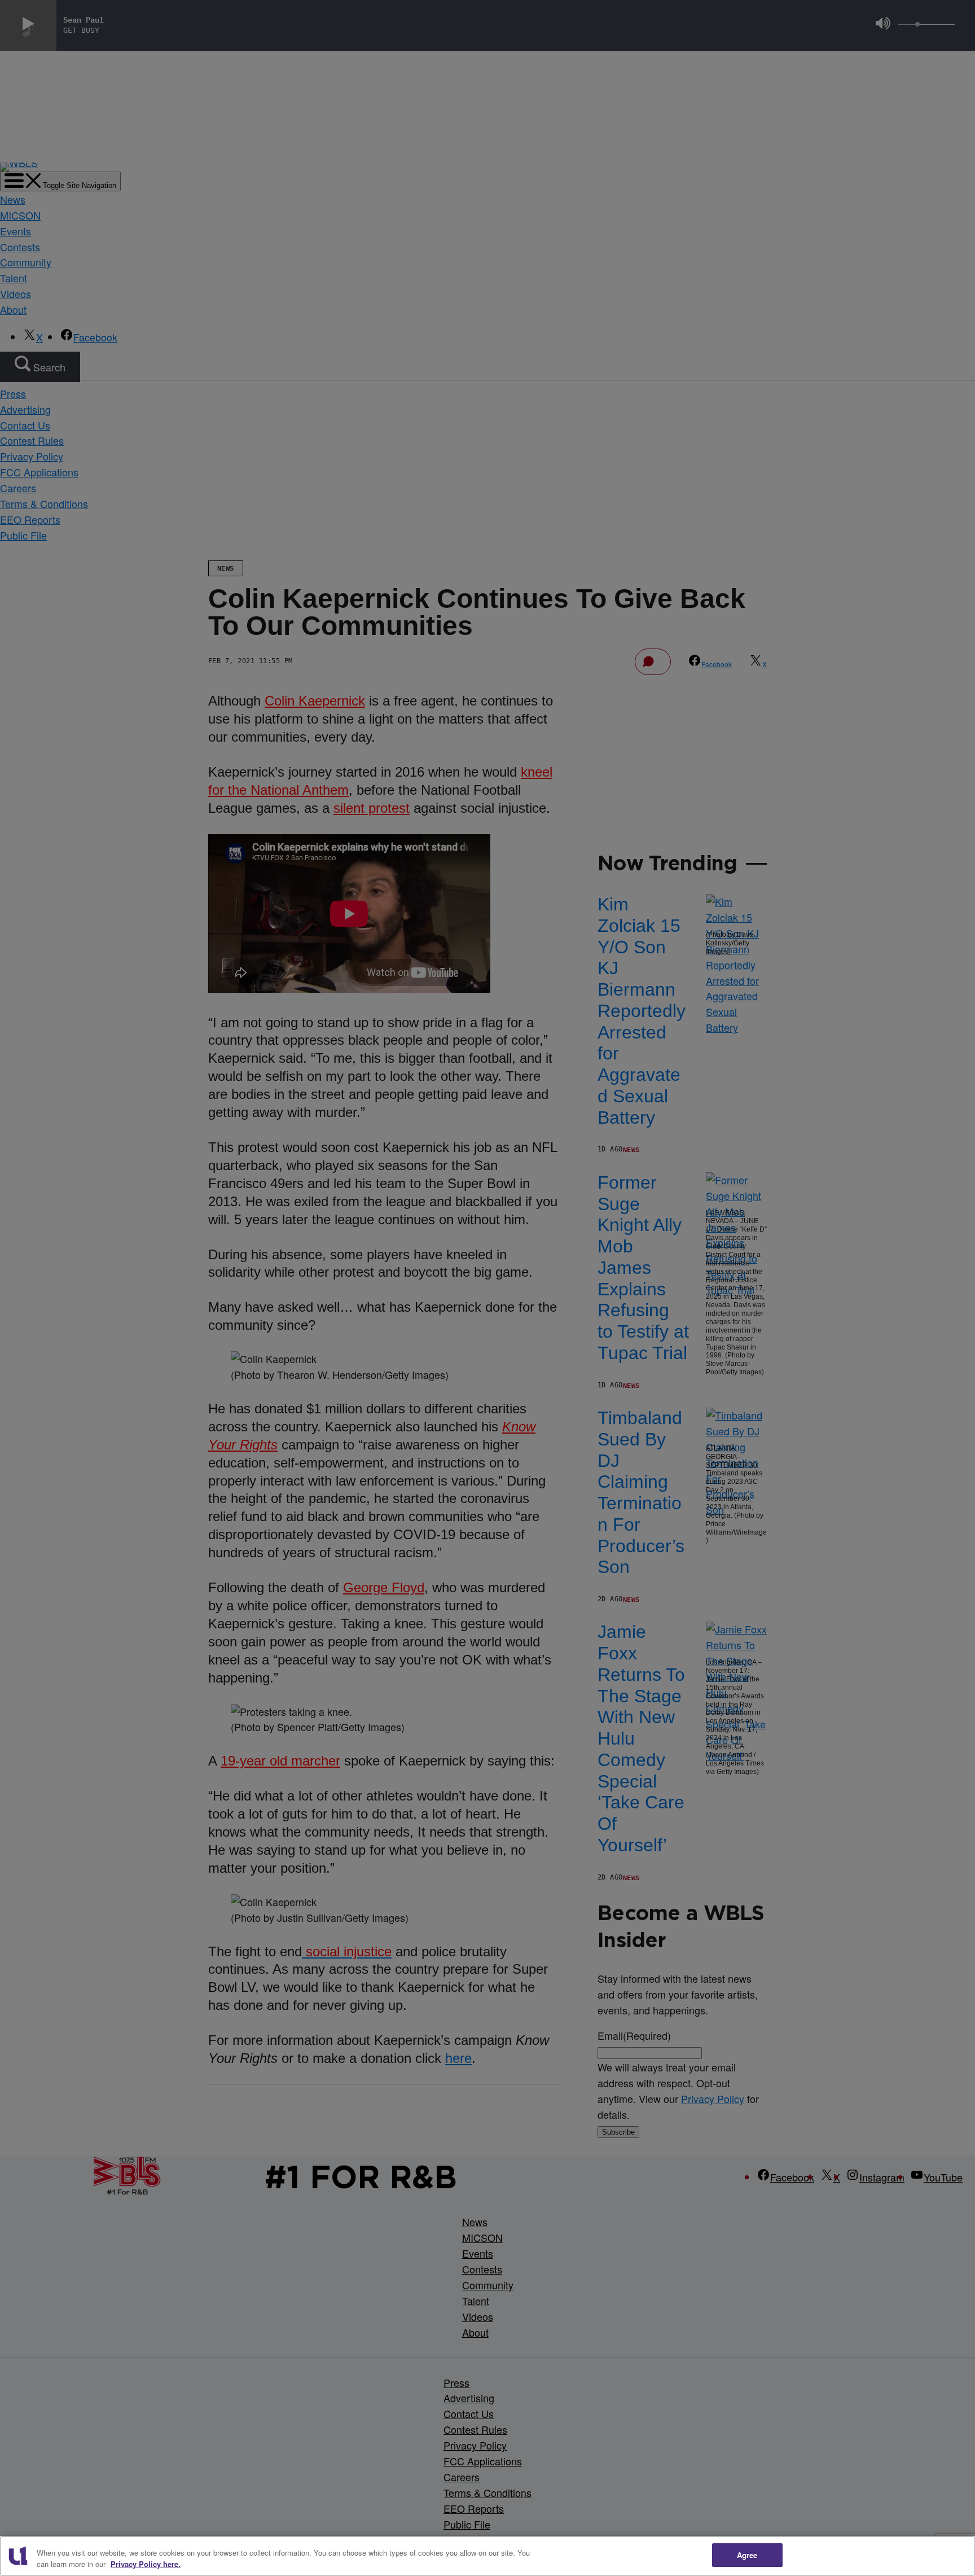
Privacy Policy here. (146, 2564)
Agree (747, 2555)
